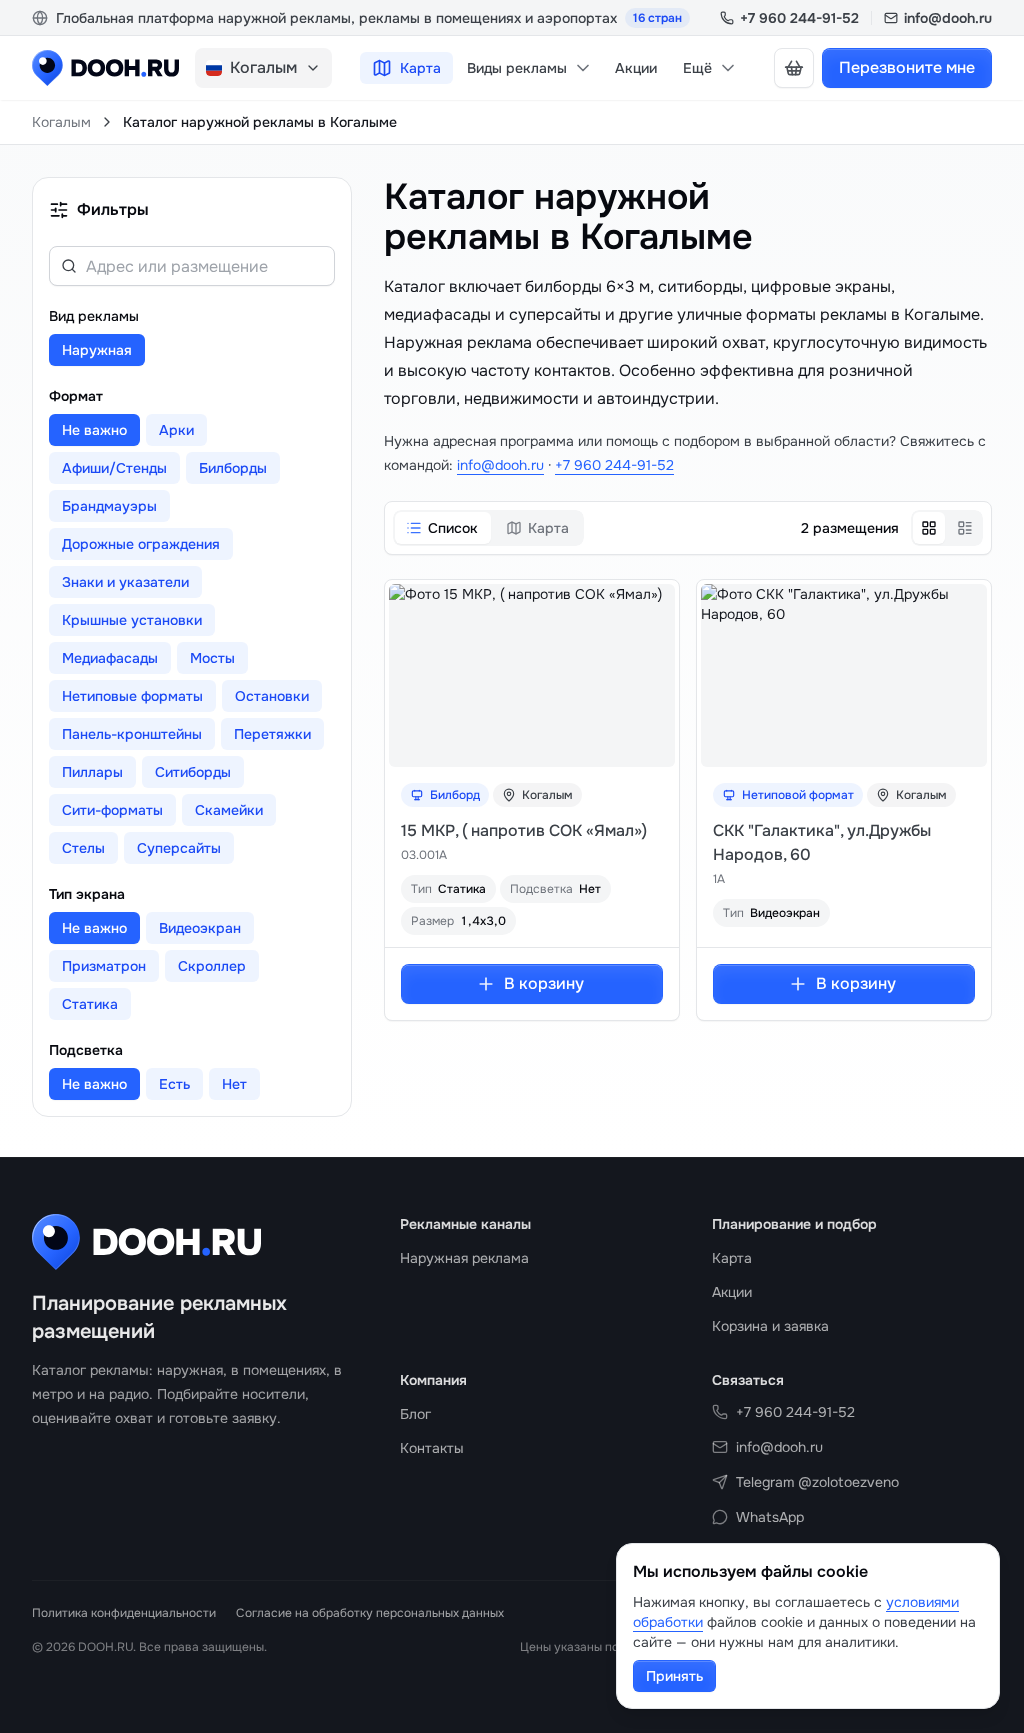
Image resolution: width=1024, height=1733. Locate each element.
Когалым (61, 122)
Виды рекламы (517, 68)
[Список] (965, 528)
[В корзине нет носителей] (794, 68)
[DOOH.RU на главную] (105, 68)
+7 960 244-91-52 (799, 18)
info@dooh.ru (948, 18)
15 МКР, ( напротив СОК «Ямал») (524, 830)
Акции (636, 68)
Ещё (697, 68)
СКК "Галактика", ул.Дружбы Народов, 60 (822, 842)
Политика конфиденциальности (124, 1613)
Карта (420, 68)
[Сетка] (929, 528)
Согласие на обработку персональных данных (370, 1613)
